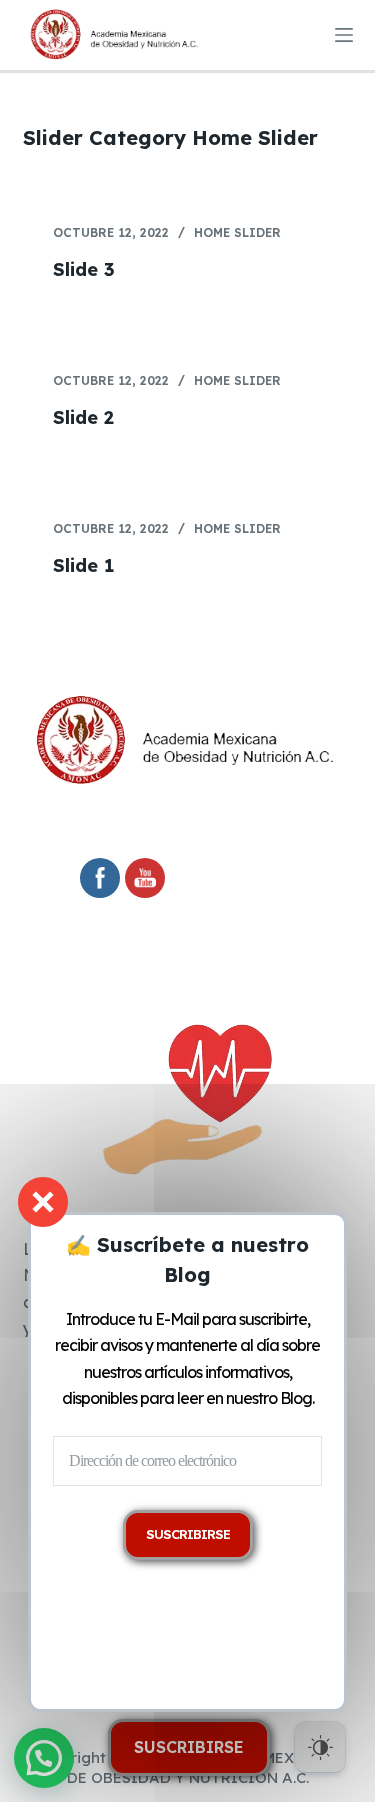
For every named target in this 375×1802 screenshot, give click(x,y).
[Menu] (344, 35)
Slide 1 (83, 565)
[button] (44, 1758)
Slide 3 (84, 269)
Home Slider (237, 232)
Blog (296, 1398)
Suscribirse (189, 1747)
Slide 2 (83, 417)
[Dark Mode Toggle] (320, 1747)
